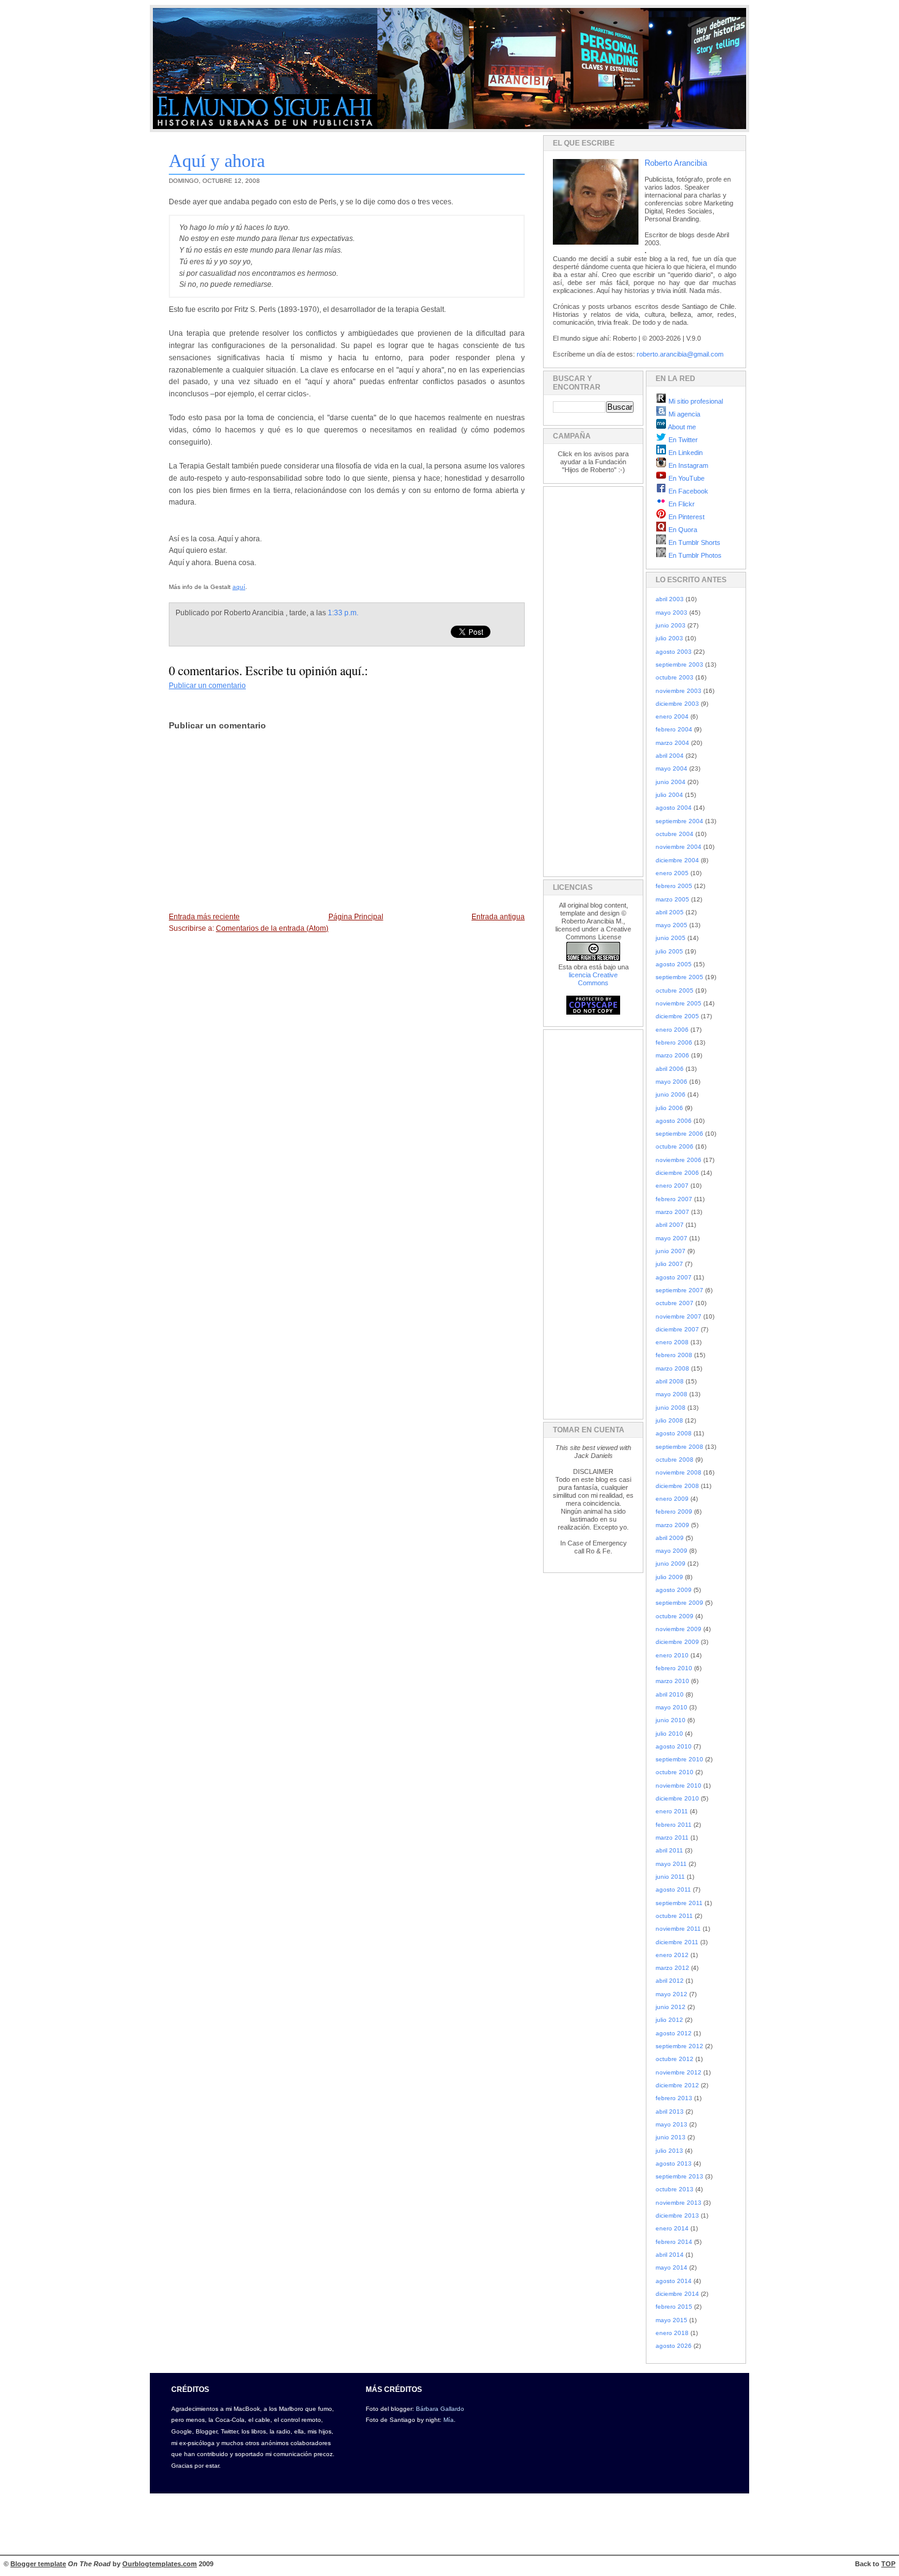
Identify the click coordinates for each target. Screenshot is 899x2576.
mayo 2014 (671, 2267)
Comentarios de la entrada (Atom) (272, 928)
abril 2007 (670, 1225)
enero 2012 (672, 1955)
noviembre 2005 (679, 1003)
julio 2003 (669, 638)
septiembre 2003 (679, 664)
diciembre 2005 (677, 1016)
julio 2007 (669, 1264)
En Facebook (687, 491)
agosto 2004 (674, 808)
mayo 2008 (671, 1394)
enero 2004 (672, 716)
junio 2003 (671, 625)
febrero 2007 (674, 1199)
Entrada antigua (498, 917)
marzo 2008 (672, 1368)
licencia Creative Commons (593, 979)
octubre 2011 (674, 1916)
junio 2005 (671, 938)
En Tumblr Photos (694, 555)
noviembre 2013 (679, 2203)
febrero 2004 (674, 729)
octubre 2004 (675, 834)
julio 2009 (669, 1577)
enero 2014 (672, 2228)
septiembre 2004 (679, 821)
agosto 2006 (674, 1121)
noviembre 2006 (679, 1160)
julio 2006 (669, 1108)
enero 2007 (672, 1186)
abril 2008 (670, 1381)
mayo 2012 (671, 1994)
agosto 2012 (674, 2033)
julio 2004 (669, 795)
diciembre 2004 (677, 860)
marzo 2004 (672, 743)
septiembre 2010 (679, 1759)
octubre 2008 (675, 1460)
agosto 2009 (674, 1590)
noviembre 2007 (679, 1316)
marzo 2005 (672, 899)
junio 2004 (671, 782)
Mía (449, 2420)
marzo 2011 (672, 1838)
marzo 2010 (672, 1681)
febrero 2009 (674, 1512)
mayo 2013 (671, 2124)
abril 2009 (670, 1538)
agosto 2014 (674, 2281)
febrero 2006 (674, 1042)
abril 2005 (670, 912)
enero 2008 (672, 1342)
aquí (239, 587)
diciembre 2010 (677, 1798)
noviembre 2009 (679, 1629)
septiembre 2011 (679, 1903)
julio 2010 (669, 1734)
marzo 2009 (672, 1525)
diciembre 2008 (677, 1486)
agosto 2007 (674, 1277)
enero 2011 (672, 1811)
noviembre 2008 (679, 1472)
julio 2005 (669, 951)
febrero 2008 (674, 1355)
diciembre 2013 (677, 2215)
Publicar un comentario (207, 686)
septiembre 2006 (679, 1134)
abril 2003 (670, 599)
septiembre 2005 (679, 977)
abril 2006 (670, 1069)
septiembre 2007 (679, 1290)
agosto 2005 (674, 964)
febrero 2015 (674, 2307)
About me (681, 427)
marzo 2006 (672, 1055)
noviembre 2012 (679, 2072)
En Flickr (681, 504)
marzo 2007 (672, 1212)
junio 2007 (671, 1251)
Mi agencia (683, 414)
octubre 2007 (675, 1303)
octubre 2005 (675, 990)
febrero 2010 (674, 1668)
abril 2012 (670, 1981)
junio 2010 (671, 1720)
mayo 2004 (671, 768)
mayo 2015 (671, 2320)
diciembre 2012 (677, 2085)
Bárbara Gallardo (440, 2409)
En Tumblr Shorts (694, 542)
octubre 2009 (675, 1616)
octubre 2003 (675, 677)
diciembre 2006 (677, 1173)
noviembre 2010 (679, 1786)
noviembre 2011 (678, 1929)
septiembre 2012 (679, 2046)
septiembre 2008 (679, 1447)
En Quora (682, 530)
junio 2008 (671, 1408)
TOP (888, 2564)
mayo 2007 (671, 1238)
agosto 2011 (673, 1889)
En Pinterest (686, 517)
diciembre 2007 (677, 1329)
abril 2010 (670, 1694)
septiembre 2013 (679, 2176)
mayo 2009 (671, 1551)
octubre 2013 (675, 2189)
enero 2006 (672, 1030)
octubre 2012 (675, 2059)
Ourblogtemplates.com (160, 2564)
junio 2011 (670, 1877)
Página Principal (356, 917)
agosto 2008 (674, 1433)
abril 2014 (670, 2255)
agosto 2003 (674, 652)
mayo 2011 (671, 1864)
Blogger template (38, 2564)
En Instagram (687, 465)
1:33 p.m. (343, 613)
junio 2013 (671, 2137)
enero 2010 (672, 1655)
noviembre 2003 (679, 691)
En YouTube (686, 478)
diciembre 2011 (677, 1942)
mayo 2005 (671, 925)
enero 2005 (672, 873)
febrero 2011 (674, 1825)
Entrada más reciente (204, 917)
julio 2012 (669, 2020)
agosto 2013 (674, 2163)
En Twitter (682, 440)
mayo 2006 (671, 1082)
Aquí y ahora (217, 161)
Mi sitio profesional (695, 401)
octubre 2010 (675, 1772)
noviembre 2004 (679, 847)
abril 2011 (669, 1850)
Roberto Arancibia (676, 163)
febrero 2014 (674, 2242)
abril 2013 (670, 2112)
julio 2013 (669, 2151)
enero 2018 (672, 2333)
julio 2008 (669, 1420)
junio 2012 (671, 2007)
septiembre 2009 (679, 1603)
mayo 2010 (671, 1707)
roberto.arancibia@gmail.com (680, 354)
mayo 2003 (671, 613)
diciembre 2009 (677, 1642)
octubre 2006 (675, 1146)
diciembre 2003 (677, 704)
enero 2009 (672, 1499)
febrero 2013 (674, 2098)
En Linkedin (685, 453)
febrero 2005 (674, 886)
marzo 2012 (672, 1968)
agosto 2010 (674, 1746)
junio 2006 (671, 1094)
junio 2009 (671, 1564)
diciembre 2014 (677, 2294)
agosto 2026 (674, 2346)
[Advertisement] (590, 679)
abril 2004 (670, 756)
